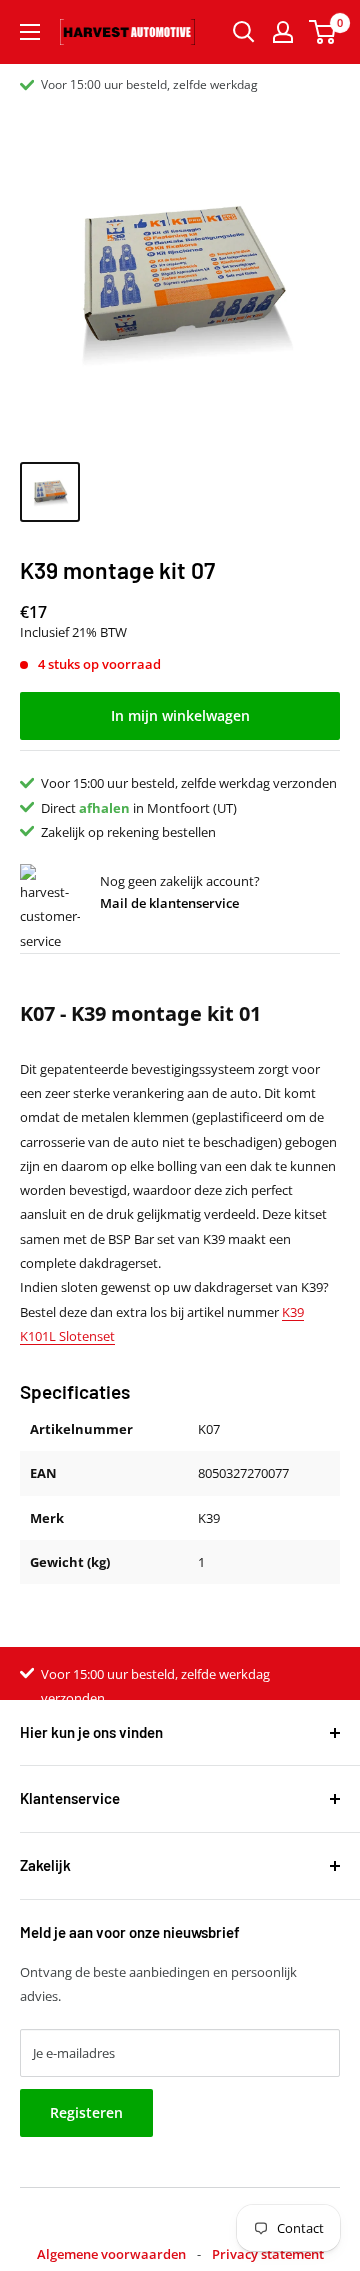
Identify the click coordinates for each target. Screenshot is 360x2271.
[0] (323, 32)
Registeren (86, 2112)
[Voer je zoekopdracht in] (244, 32)
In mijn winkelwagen (180, 715)
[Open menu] (30, 32)
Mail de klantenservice (169, 903)
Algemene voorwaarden (111, 2254)
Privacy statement (268, 2254)
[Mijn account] (283, 32)
